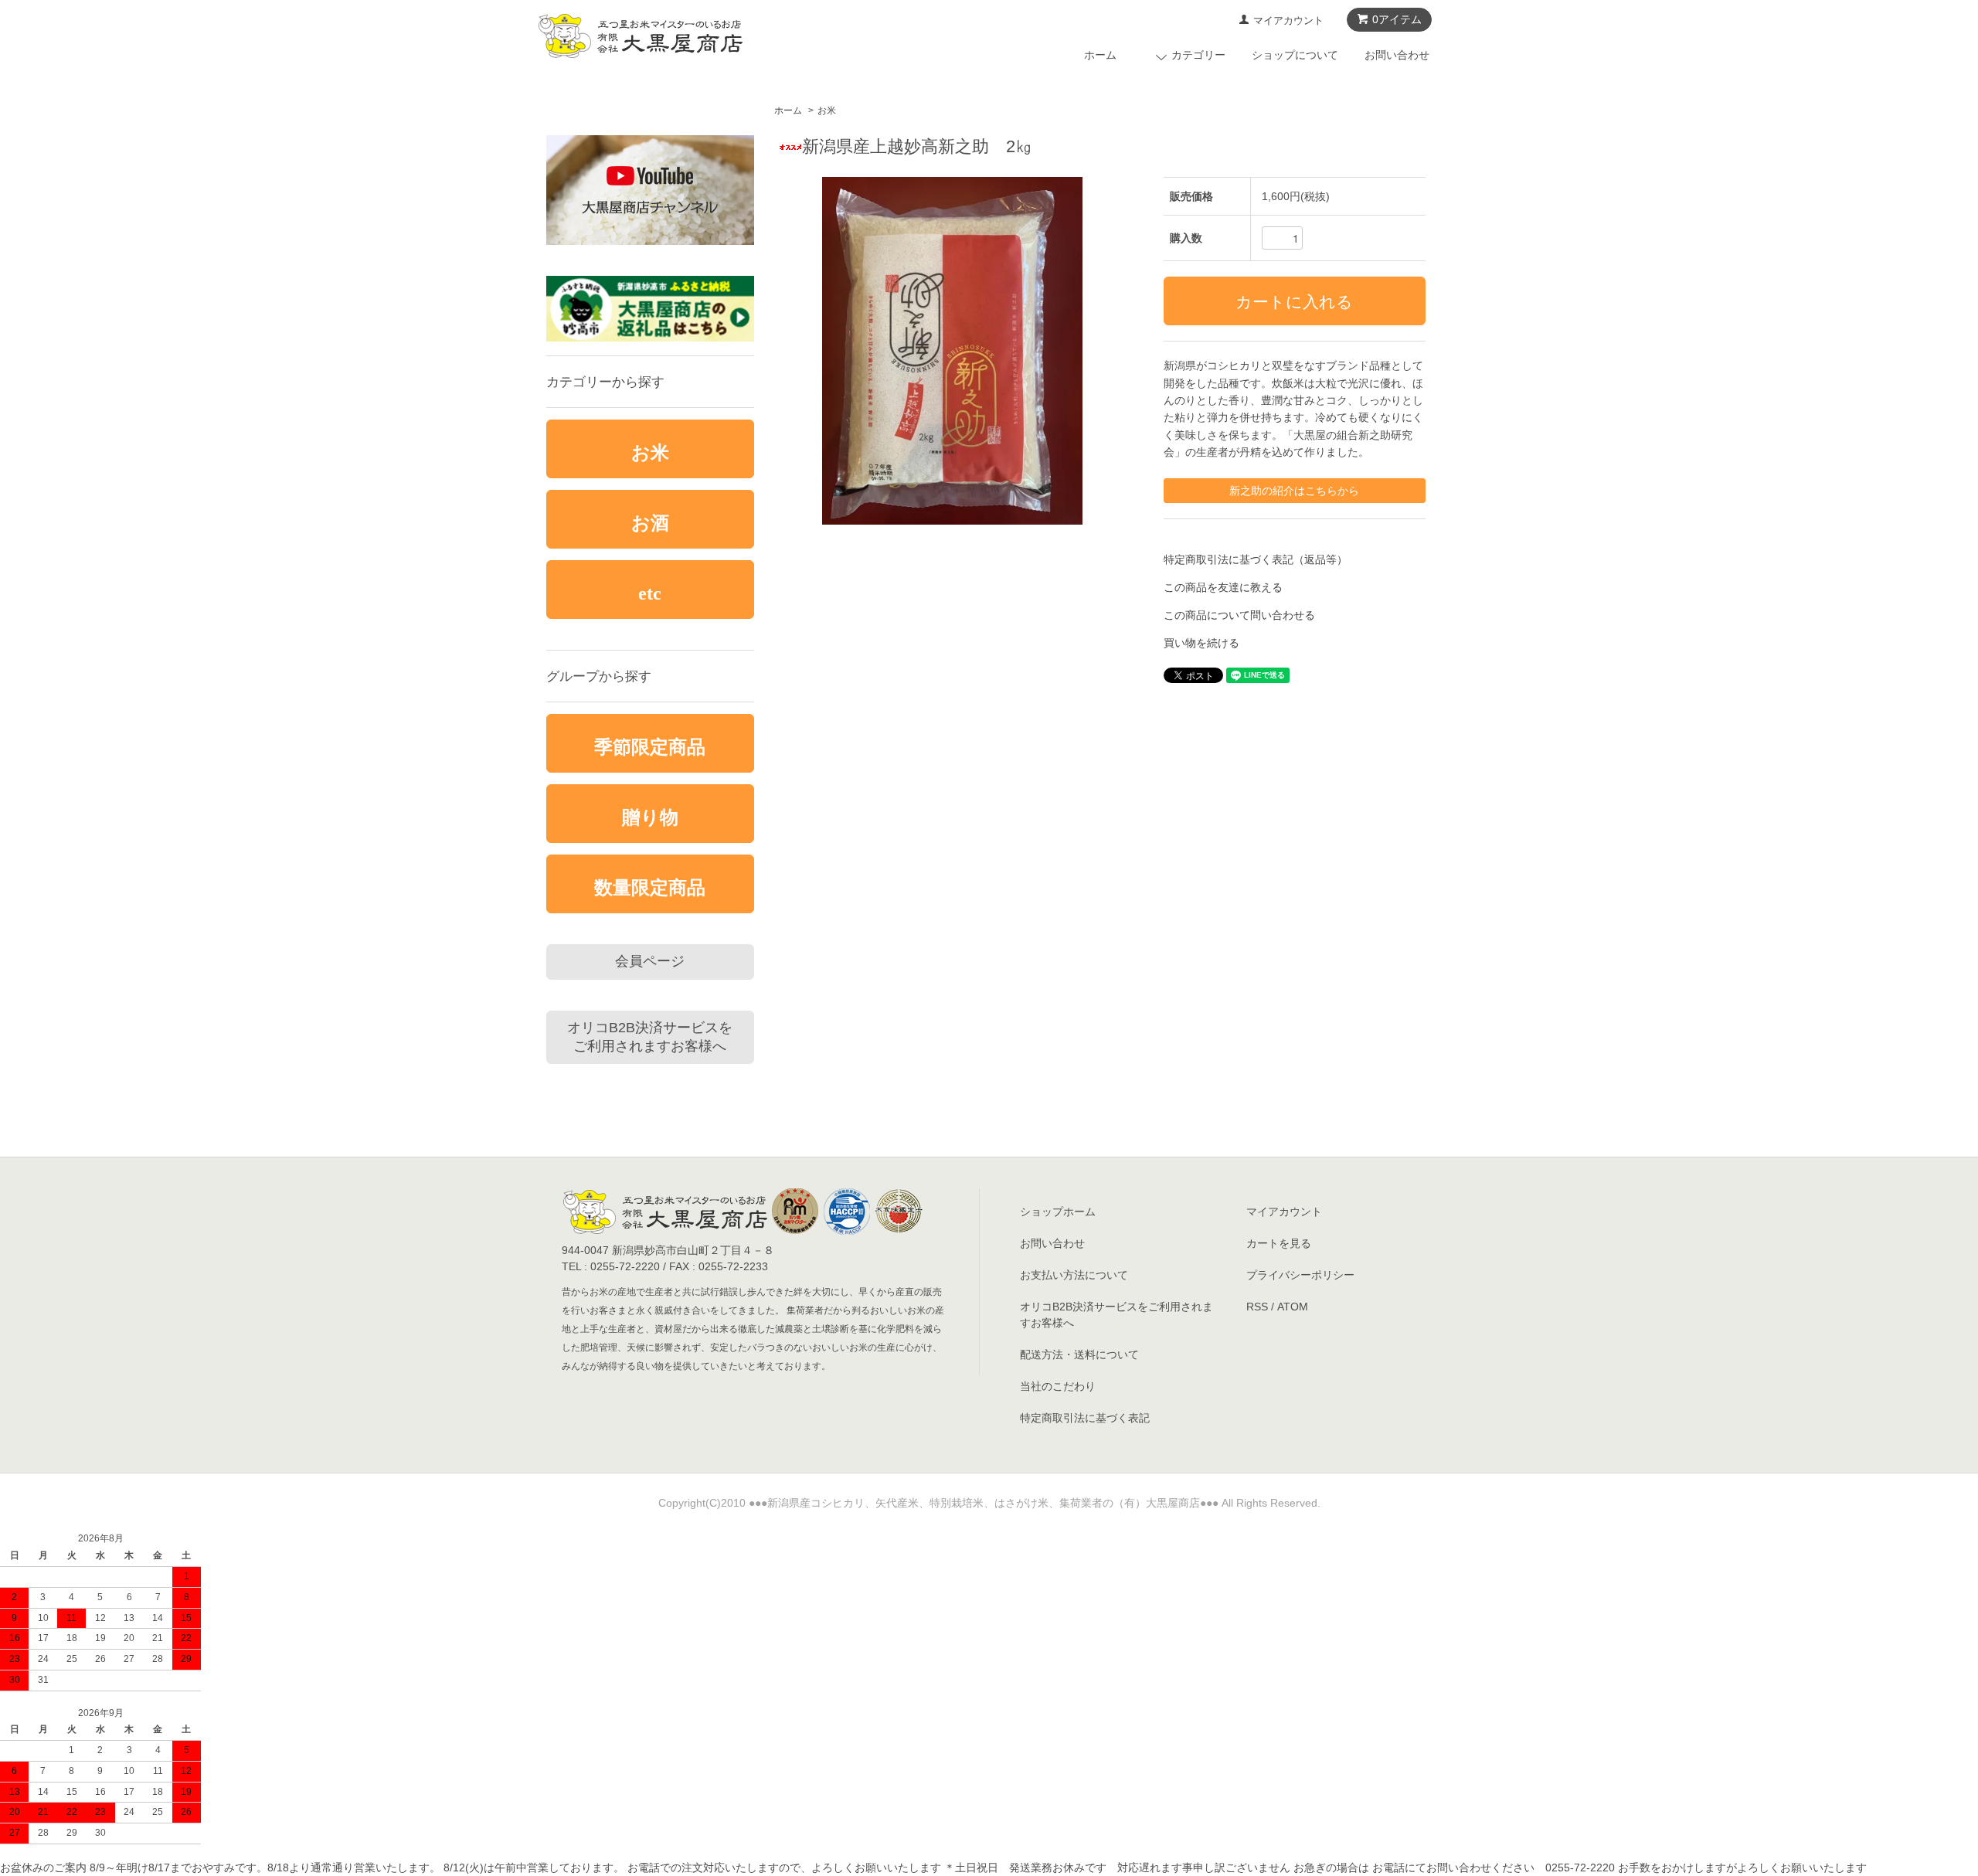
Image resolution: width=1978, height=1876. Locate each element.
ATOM (1293, 1307)
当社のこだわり (1058, 1386)
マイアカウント (1288, 20)
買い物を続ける (1201, 643)
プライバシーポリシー (1300, 1275)
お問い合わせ (1397, 55)
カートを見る (1279, 1243)
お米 (827, 110)
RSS (1257, 1307)
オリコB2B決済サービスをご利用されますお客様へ (650, 1037)
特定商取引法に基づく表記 (1085, 1418)
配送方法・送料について (1079, 1354)
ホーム (1100, 55)
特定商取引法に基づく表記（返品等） (1256, 559)
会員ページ (650, 961)
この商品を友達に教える (1223, 587)
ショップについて (1295, 55)
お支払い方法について (1074, 1275)
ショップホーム (1058, 1212)
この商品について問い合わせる (1239, 615)
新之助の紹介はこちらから (1294, 491)
